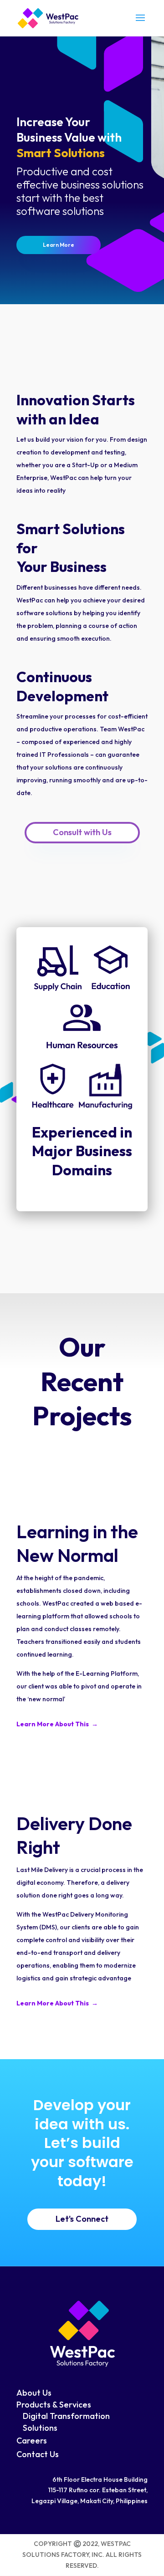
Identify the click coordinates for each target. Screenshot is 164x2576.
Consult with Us (82, 832)
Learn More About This (54, 1724)
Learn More (59, 245)
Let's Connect (82, 2219)
